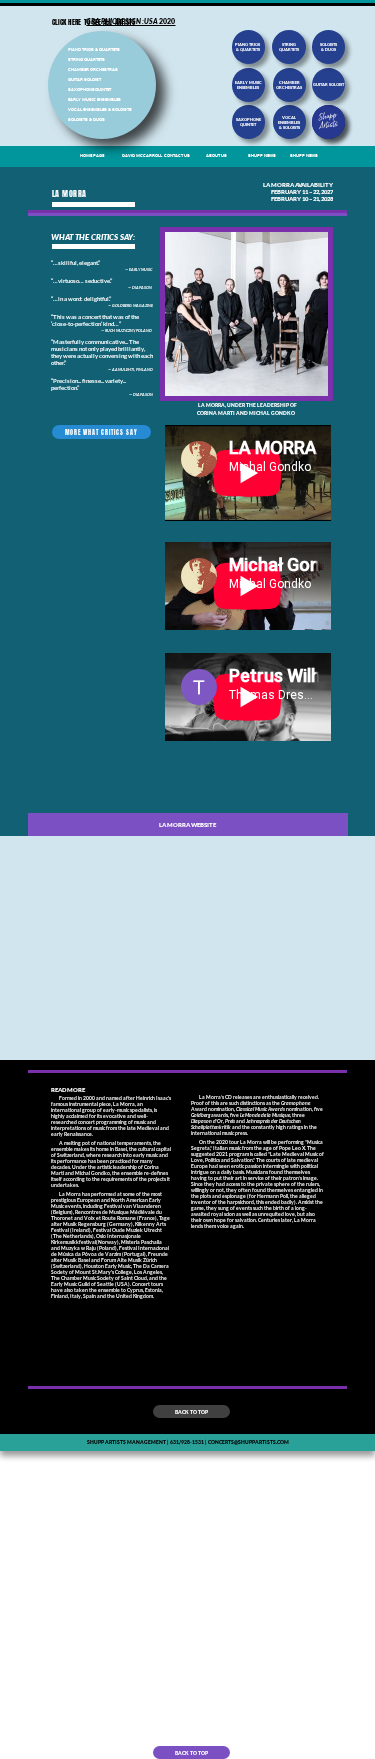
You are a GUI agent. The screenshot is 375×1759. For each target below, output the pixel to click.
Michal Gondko (274, 413)
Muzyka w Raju (78, 1248)
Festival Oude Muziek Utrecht (127, 1230)
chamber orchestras (289, 85)
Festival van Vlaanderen (132, 1206)
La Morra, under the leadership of (247, 405)
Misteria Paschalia (141, 1242)
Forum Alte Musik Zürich (129, 1260)
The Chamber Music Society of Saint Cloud (99, 1278)
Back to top (191, 1412)
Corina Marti (216, 413)
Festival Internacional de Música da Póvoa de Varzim (110, 1251)
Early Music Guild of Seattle (82, 1284)
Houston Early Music (107, 1266)
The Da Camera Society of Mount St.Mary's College (110, 1269)
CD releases (238, 1097)
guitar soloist (328, 84)
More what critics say (101, 432)
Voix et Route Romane (110, 1218)
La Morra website (187, 824)
